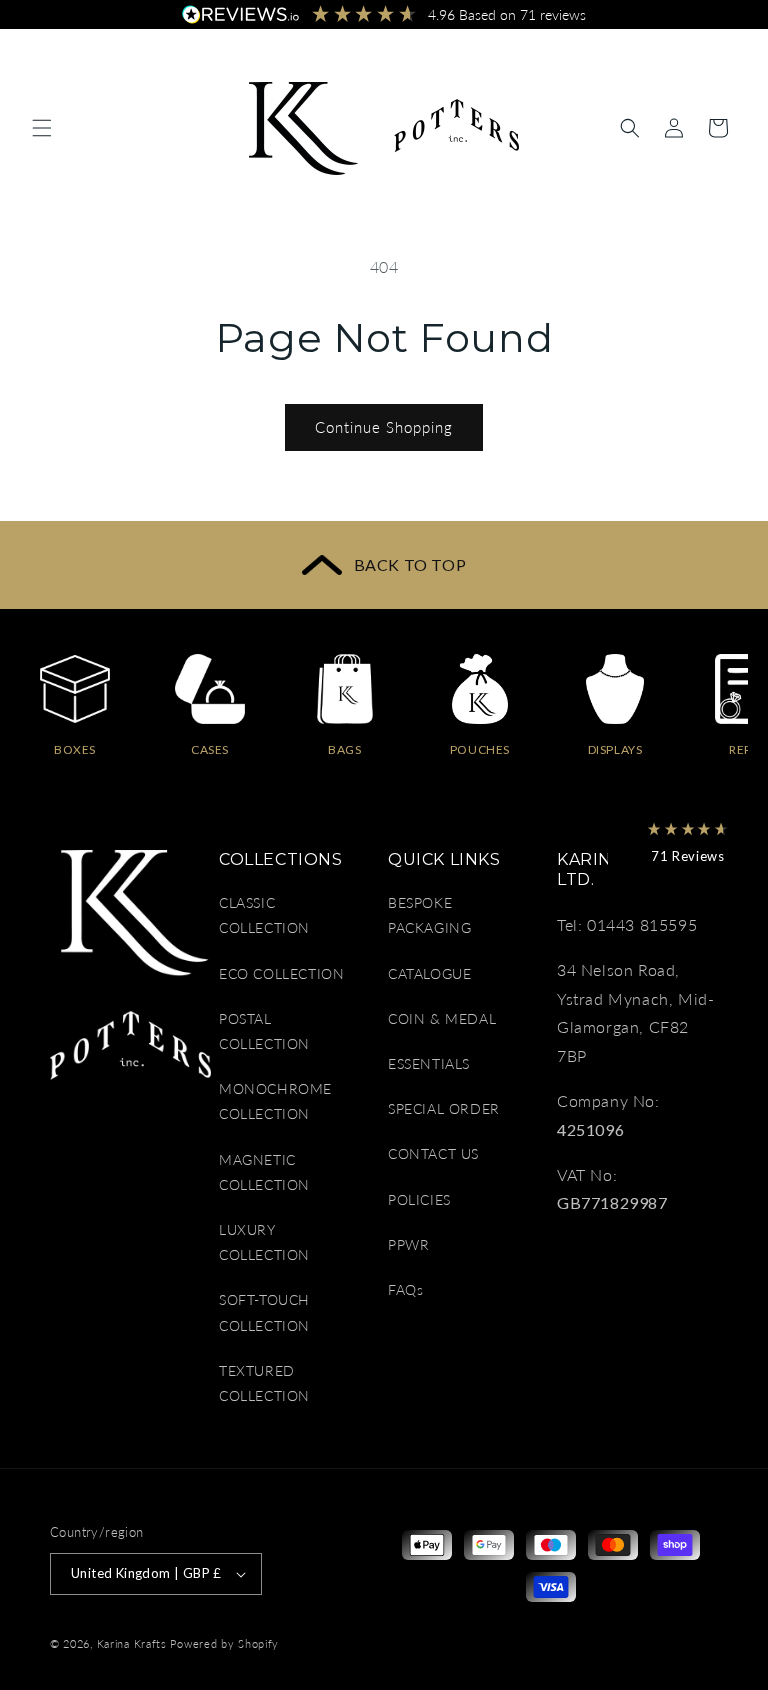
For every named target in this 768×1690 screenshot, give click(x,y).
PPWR (408, 1244)
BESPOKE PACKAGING (429, 915)
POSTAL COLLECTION (264, 1031)
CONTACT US (433, 1153)
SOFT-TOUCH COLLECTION (264, 1312)
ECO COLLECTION (281, 973)
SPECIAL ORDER (444, 1108)
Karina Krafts (132, 1643)
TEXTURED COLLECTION (264, 1383)
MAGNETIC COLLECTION (264, 1172)
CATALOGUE (429, 973)
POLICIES (419, 1199)
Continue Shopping (384, 427)
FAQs (405, 1289)
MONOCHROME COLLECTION (275, 1101)
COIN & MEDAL (442, 1018)
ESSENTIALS (429, 1063)
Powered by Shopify (224, 1643)
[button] (42, 128)
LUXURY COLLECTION (264, 1242)
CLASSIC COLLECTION (264, 915)
